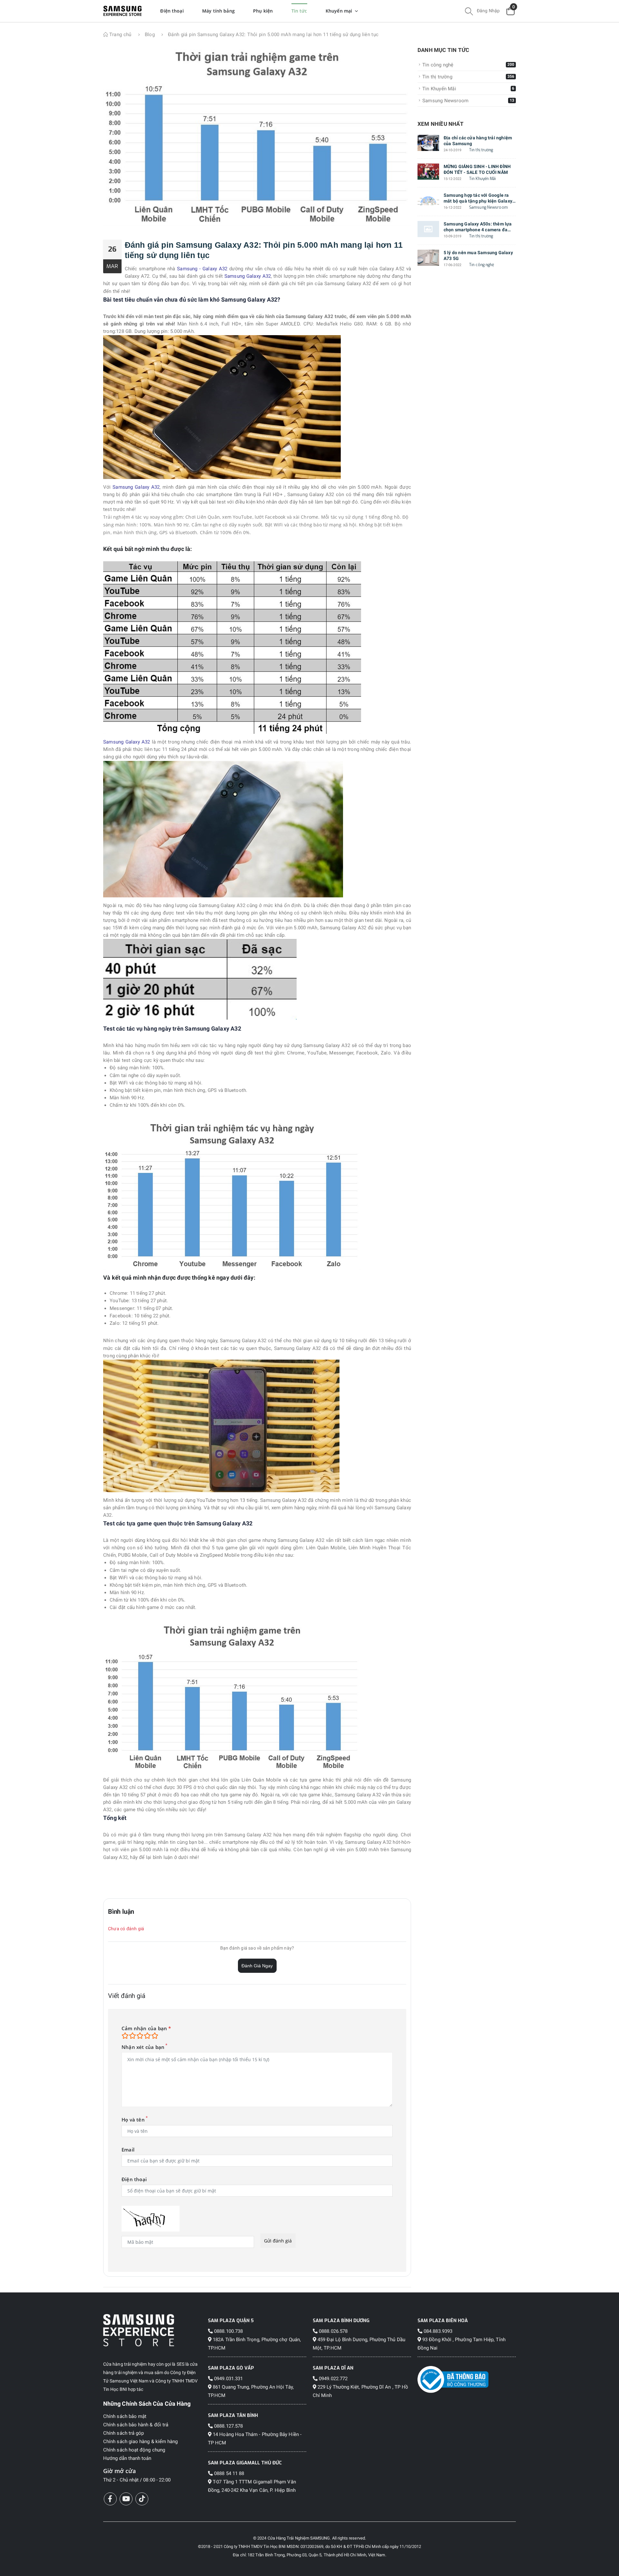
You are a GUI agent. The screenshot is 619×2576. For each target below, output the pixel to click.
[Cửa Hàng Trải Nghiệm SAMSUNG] (152, 2330)
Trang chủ (120, 35)
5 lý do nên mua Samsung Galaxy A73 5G (478, 255)
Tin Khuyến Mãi (483, 179)
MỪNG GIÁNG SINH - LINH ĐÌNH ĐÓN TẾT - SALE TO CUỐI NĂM (477, 169)
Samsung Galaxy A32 (248, 276)
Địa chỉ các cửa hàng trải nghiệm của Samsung (478, 141)
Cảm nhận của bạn (146, 2028)
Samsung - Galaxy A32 (202, 269)
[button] (469, 12)
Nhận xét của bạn (143, 2047)
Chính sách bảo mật (125, 2416)
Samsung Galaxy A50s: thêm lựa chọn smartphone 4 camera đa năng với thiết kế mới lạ (478, 227)
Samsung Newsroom (488, 207)
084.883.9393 (437, 2331)
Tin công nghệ (481, 265)
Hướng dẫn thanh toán (127, 2458)
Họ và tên (133, 2120)
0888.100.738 (228, 2331)
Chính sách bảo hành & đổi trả (136, 2425)
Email (128, 2150)
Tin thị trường (481, 150)
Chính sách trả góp (123, 2433)
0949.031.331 (228, 2379)
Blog (150, 35)
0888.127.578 (228, 2426)
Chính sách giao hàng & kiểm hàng (140, 2441)
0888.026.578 (333, 2331)
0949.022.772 (333, 2379)
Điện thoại (134, 2179)
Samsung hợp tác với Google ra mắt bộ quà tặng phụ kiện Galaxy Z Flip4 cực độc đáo (478, 198)
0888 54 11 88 (228, 2473)
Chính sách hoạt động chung (134, 2450)
